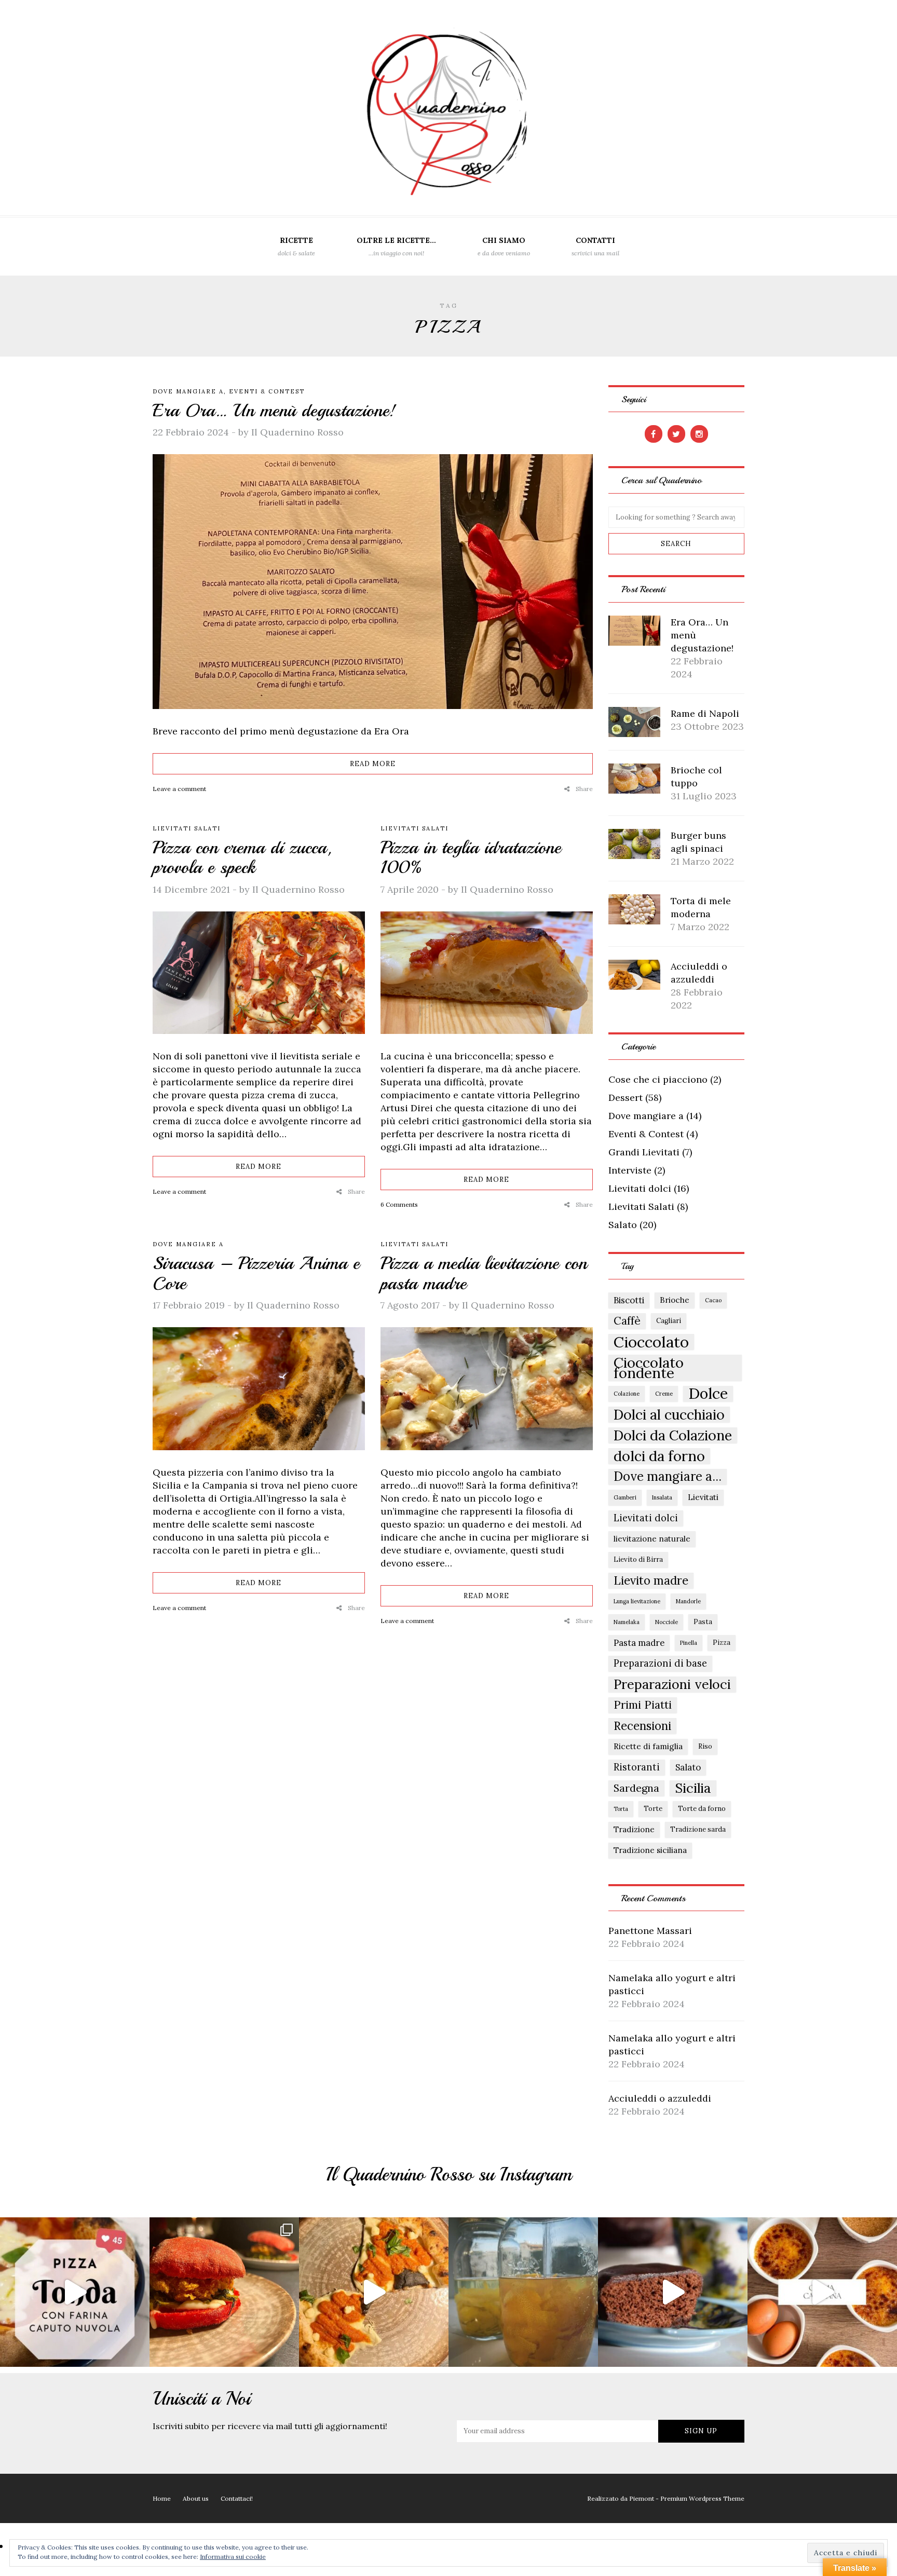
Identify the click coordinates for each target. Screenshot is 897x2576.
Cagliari (669, 1321)
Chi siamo (504, 246)
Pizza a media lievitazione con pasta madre (484, 1273)
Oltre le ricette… (396, 246)
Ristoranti (637, 1767)
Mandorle (688, 1601)
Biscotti (629, 1300)
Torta (621, 1809)
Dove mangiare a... (668, 1477)
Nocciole (667, 1622)
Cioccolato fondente (649, 1368)
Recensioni (642, 1726)
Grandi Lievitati (644, 1152)
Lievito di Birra (638, 1559)
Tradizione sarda (698, 1829)
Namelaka (627, 1622)
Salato (623, 1225)
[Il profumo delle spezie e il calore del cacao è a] (673, 2292)
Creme (664, 1394)
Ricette (296, 246)
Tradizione (634, 1829)
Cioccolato (651, 1342)
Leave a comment (179, 789)
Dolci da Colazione (673, 1435)
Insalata (662, 1497)
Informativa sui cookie (233, 2557)
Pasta (703, 1622)
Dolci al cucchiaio (669, 1414)
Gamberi (625, 1497)
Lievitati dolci (640, 1188)
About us (196, 2498)
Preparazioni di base (660, 1663)
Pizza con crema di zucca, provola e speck (242, 858)
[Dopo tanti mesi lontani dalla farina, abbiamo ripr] (75, 2292)
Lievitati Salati (187, 828)
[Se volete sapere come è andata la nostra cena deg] (374, 2292)
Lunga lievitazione (637, 1601)
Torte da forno (702, 1809)
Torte (653, 1809)
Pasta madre (639, 1643)
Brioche (675, 1300)
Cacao (713, 1300)
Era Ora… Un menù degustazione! (274, 411)
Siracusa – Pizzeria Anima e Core (256, 1273)
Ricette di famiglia (648, 1746)
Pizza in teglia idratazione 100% (471, 858)
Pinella (689, 1643)
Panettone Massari (650, 1931)
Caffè (627, 1321)
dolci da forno (659, 1456)
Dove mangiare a (188, 391)
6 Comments (399, 1204)
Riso (705, 1746)
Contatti (595, 246)
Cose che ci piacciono (658, 1079)
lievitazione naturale (652, 1539)
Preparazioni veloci (672, 1684)
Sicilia (693, 1788)
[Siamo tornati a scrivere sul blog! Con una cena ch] (224, 2292)
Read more (373, 764)
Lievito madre (651, 1580)
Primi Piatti (643, 1705)
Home (162, 2498)
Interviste (630, 1170)
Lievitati (703, 1497)
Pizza (722, 1643)
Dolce (708, 1394)
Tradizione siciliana (650, 1850)
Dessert (626, 1098)
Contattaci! (237, 2498)
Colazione (627, 1394)
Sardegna (636, 1788)
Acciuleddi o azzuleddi (660, 2098)
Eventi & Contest (267, 391)
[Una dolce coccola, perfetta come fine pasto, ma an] (822, 2292)
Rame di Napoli (705, 713)
